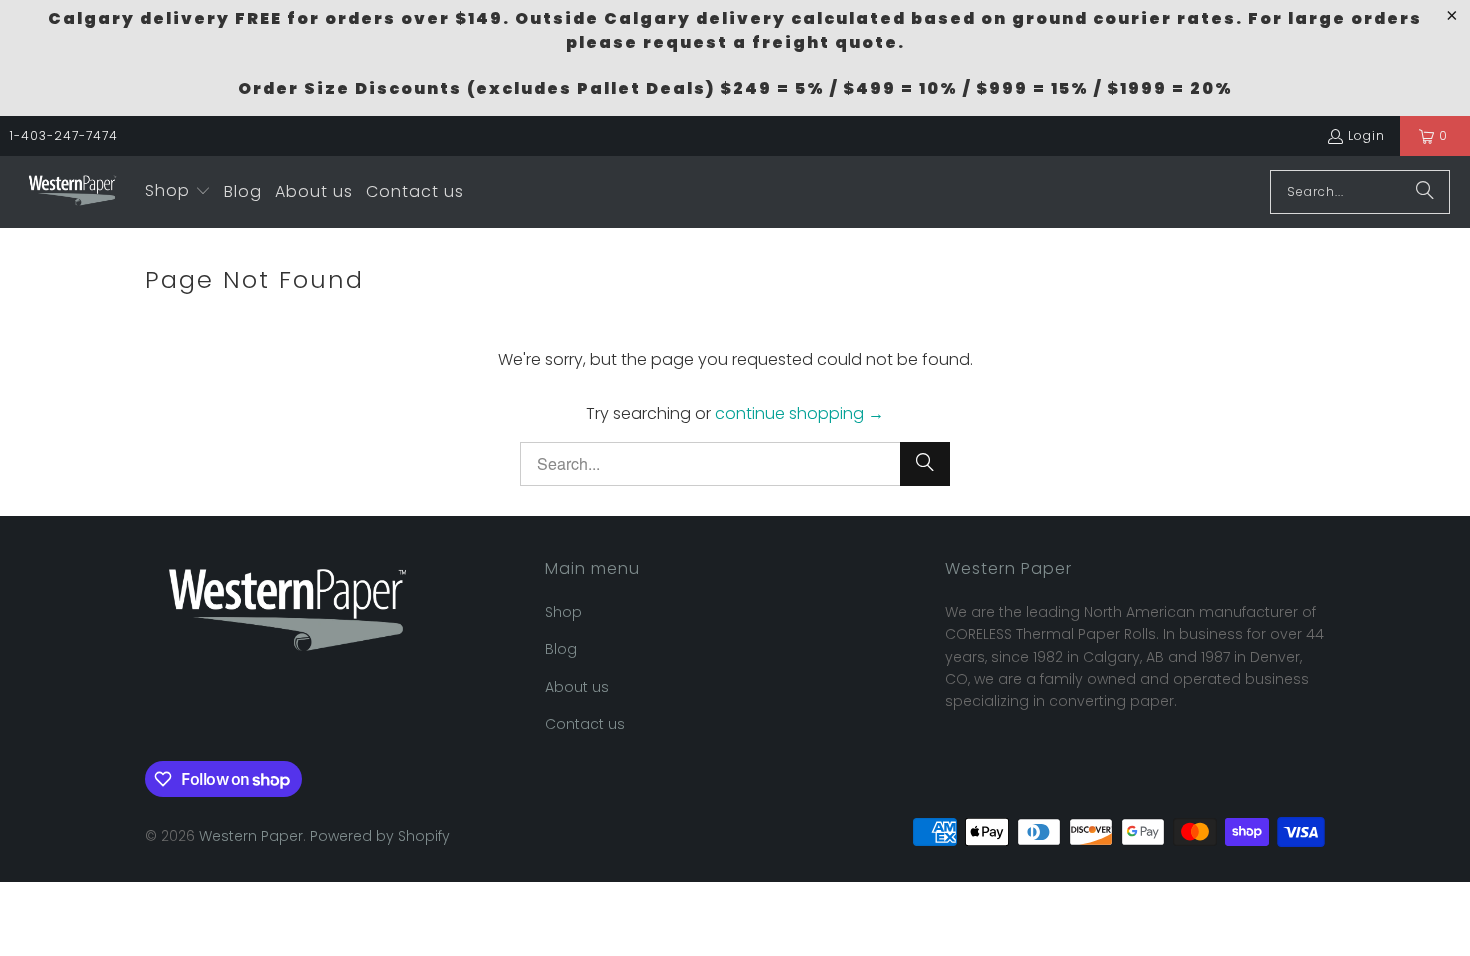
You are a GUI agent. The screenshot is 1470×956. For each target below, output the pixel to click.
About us (577, 687)
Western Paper (251, 836)
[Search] (1425, 192)
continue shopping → (799, 413)
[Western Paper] (72, 192)
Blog (561, 649)
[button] (178, 192)
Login (1366, 135)
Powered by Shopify (380, 836)
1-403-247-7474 (64, 135)
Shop (563, 612)
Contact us (585, 724)
